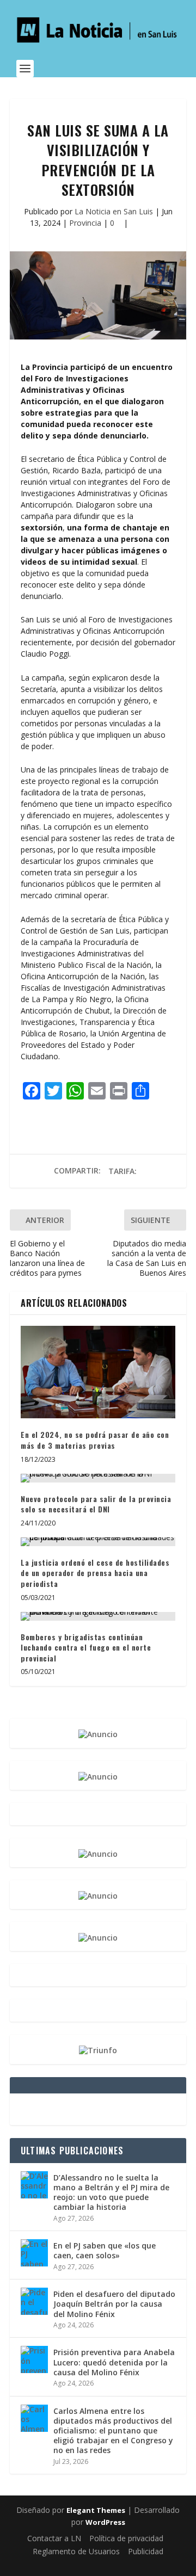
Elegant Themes (96, 2510)
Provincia (85, 223)
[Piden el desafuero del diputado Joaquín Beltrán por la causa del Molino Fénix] (34, 2301)
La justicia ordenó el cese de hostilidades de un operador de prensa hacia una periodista (95, 1573)
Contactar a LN (54, 2538)
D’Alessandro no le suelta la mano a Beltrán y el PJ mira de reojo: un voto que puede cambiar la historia (111, 2192)
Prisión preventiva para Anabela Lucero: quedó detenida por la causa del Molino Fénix (114, 2362)
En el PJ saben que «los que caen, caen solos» (105, 2250)
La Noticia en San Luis (114, 211)
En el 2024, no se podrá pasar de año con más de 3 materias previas (95, 1440)
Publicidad (146, 2551)
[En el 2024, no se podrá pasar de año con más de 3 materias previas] (98, 1372)
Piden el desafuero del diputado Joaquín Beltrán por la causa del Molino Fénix (114, 2304)
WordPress (105, 2522)
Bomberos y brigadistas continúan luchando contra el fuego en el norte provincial (86, 1647)
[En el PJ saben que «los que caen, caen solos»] (34, 2253)
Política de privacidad (126, 2538)
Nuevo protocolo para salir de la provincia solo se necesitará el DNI (96, 1504)
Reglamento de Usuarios (76, 2551)
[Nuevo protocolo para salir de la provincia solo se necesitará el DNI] (98, 1478)
